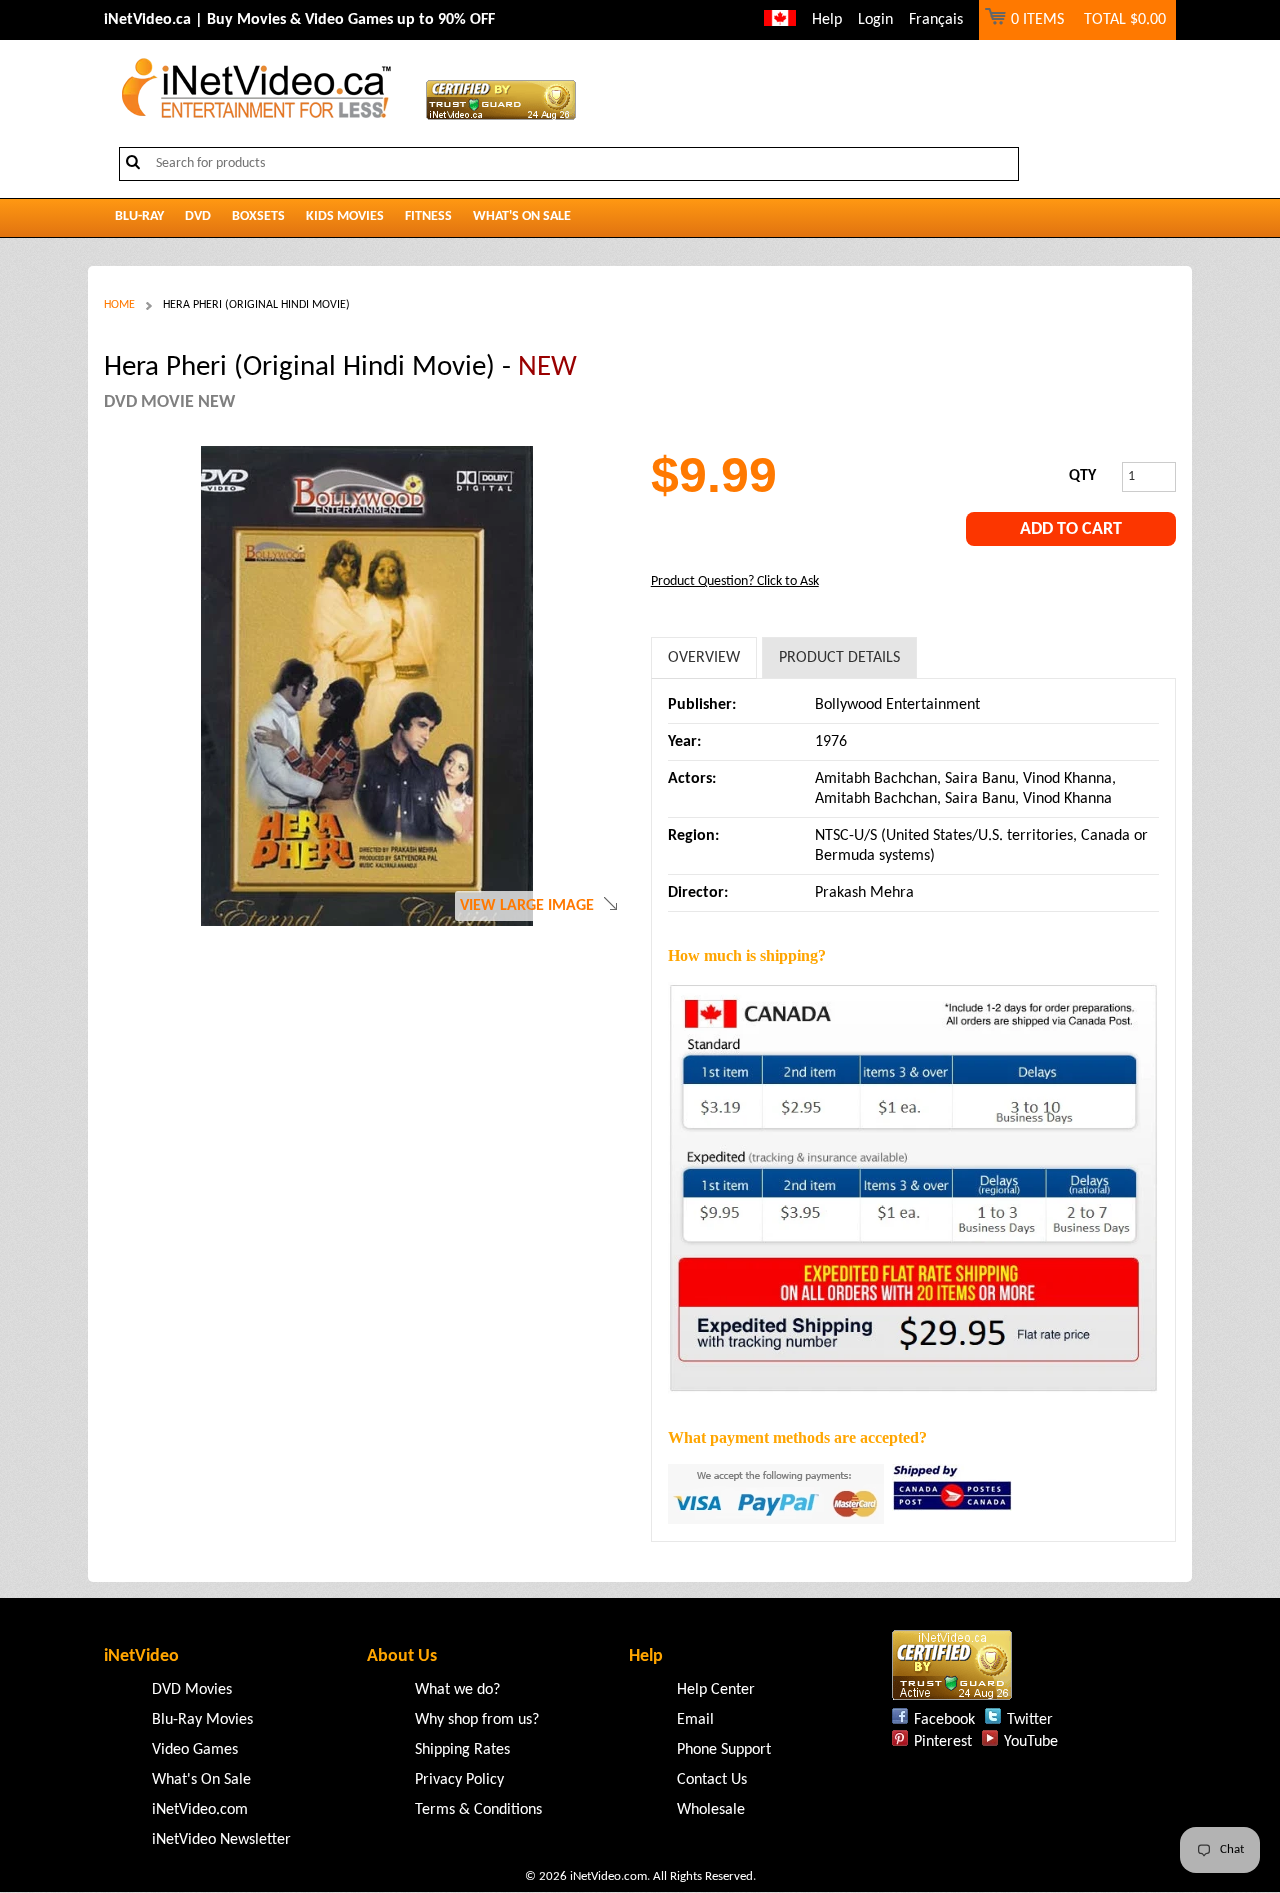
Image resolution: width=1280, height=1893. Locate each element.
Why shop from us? (477, 1720)
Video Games (195, 1750)
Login (875, 20)
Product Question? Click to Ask (735, 581)
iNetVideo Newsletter (221, 1840)
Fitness (428, 216)
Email (695, 1720)
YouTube (1031, 1742)
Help (827, 20)
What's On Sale (522, 216)
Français (936, 20)
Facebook (944, 1720)
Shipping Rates (462, 1750)
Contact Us (712, 1780)
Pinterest (943, 1742)
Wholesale (711, 1810)
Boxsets (258, 216)
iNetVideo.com (200, 1810)
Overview (704, 658)
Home (119, 305)
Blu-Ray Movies (202, 1720)
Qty (1082, 476)
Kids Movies (345, 216)
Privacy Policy (459, 1780)
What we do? (457, 1690)
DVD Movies (192, 1690)
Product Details (839, 658)
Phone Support (724, 1750)
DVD (198, 216)
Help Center (716, 1690)
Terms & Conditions (478, 1810)
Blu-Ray (139, 216)
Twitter (1030, 1720)
